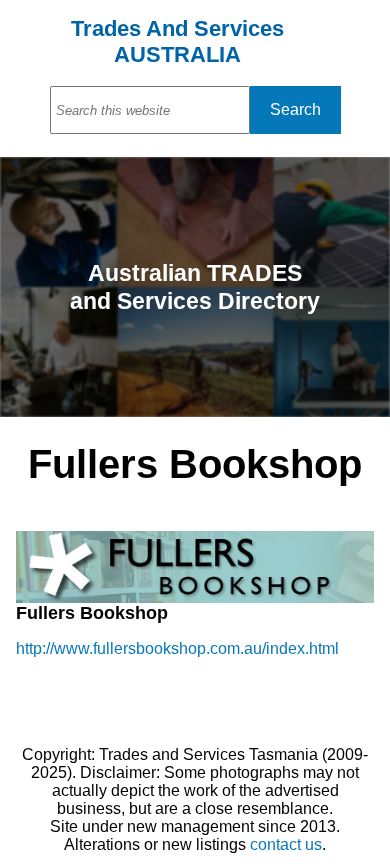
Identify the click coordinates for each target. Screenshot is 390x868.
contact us (286, 844)
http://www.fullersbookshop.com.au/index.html (177, 648)
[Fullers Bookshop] (195, 597)
